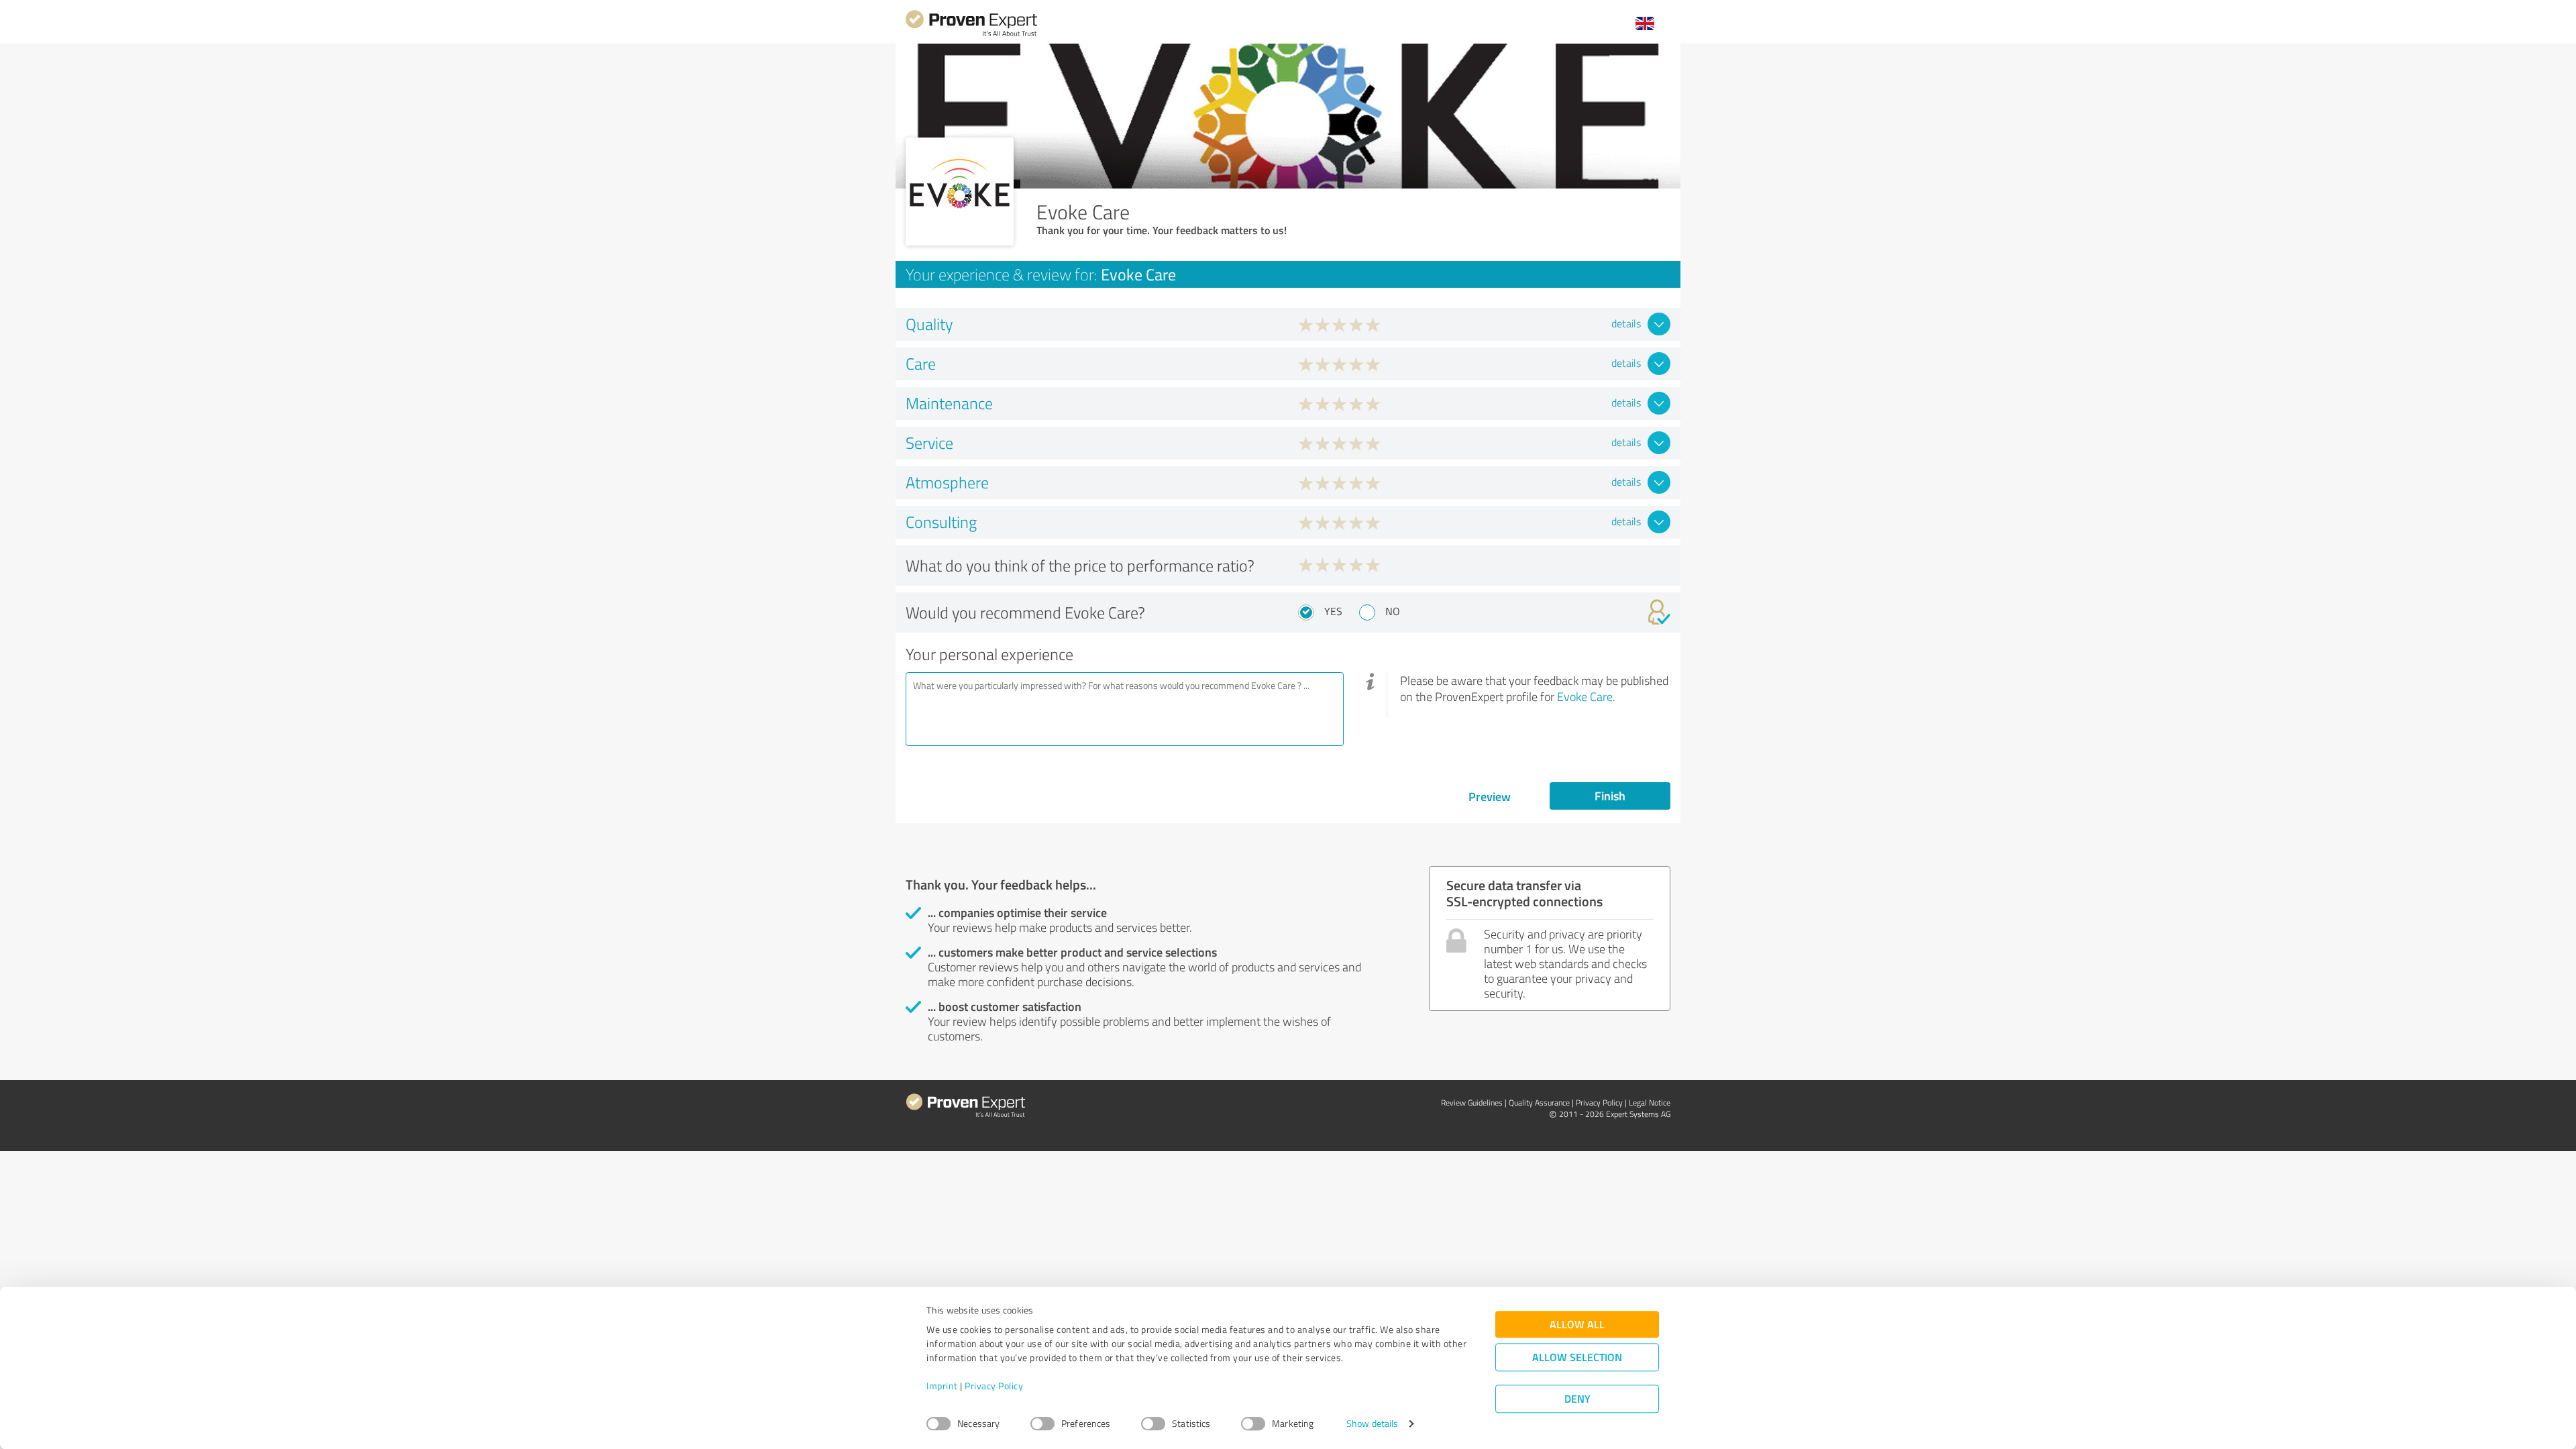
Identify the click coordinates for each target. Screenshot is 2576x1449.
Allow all (1577, 1325)
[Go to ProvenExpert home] (971, 35)
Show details (1372, 1424)
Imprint (942, 1386)
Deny (1577, 1399)
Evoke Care (1585, 696)
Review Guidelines (1472, 1103)
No (1393, 611)
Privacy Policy (994, 1386)
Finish (1610, 796)
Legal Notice (1650, 1103)
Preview (1490, 796)
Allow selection (1577, 1357)
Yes (1333, 611)
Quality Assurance (1539, 1103)
